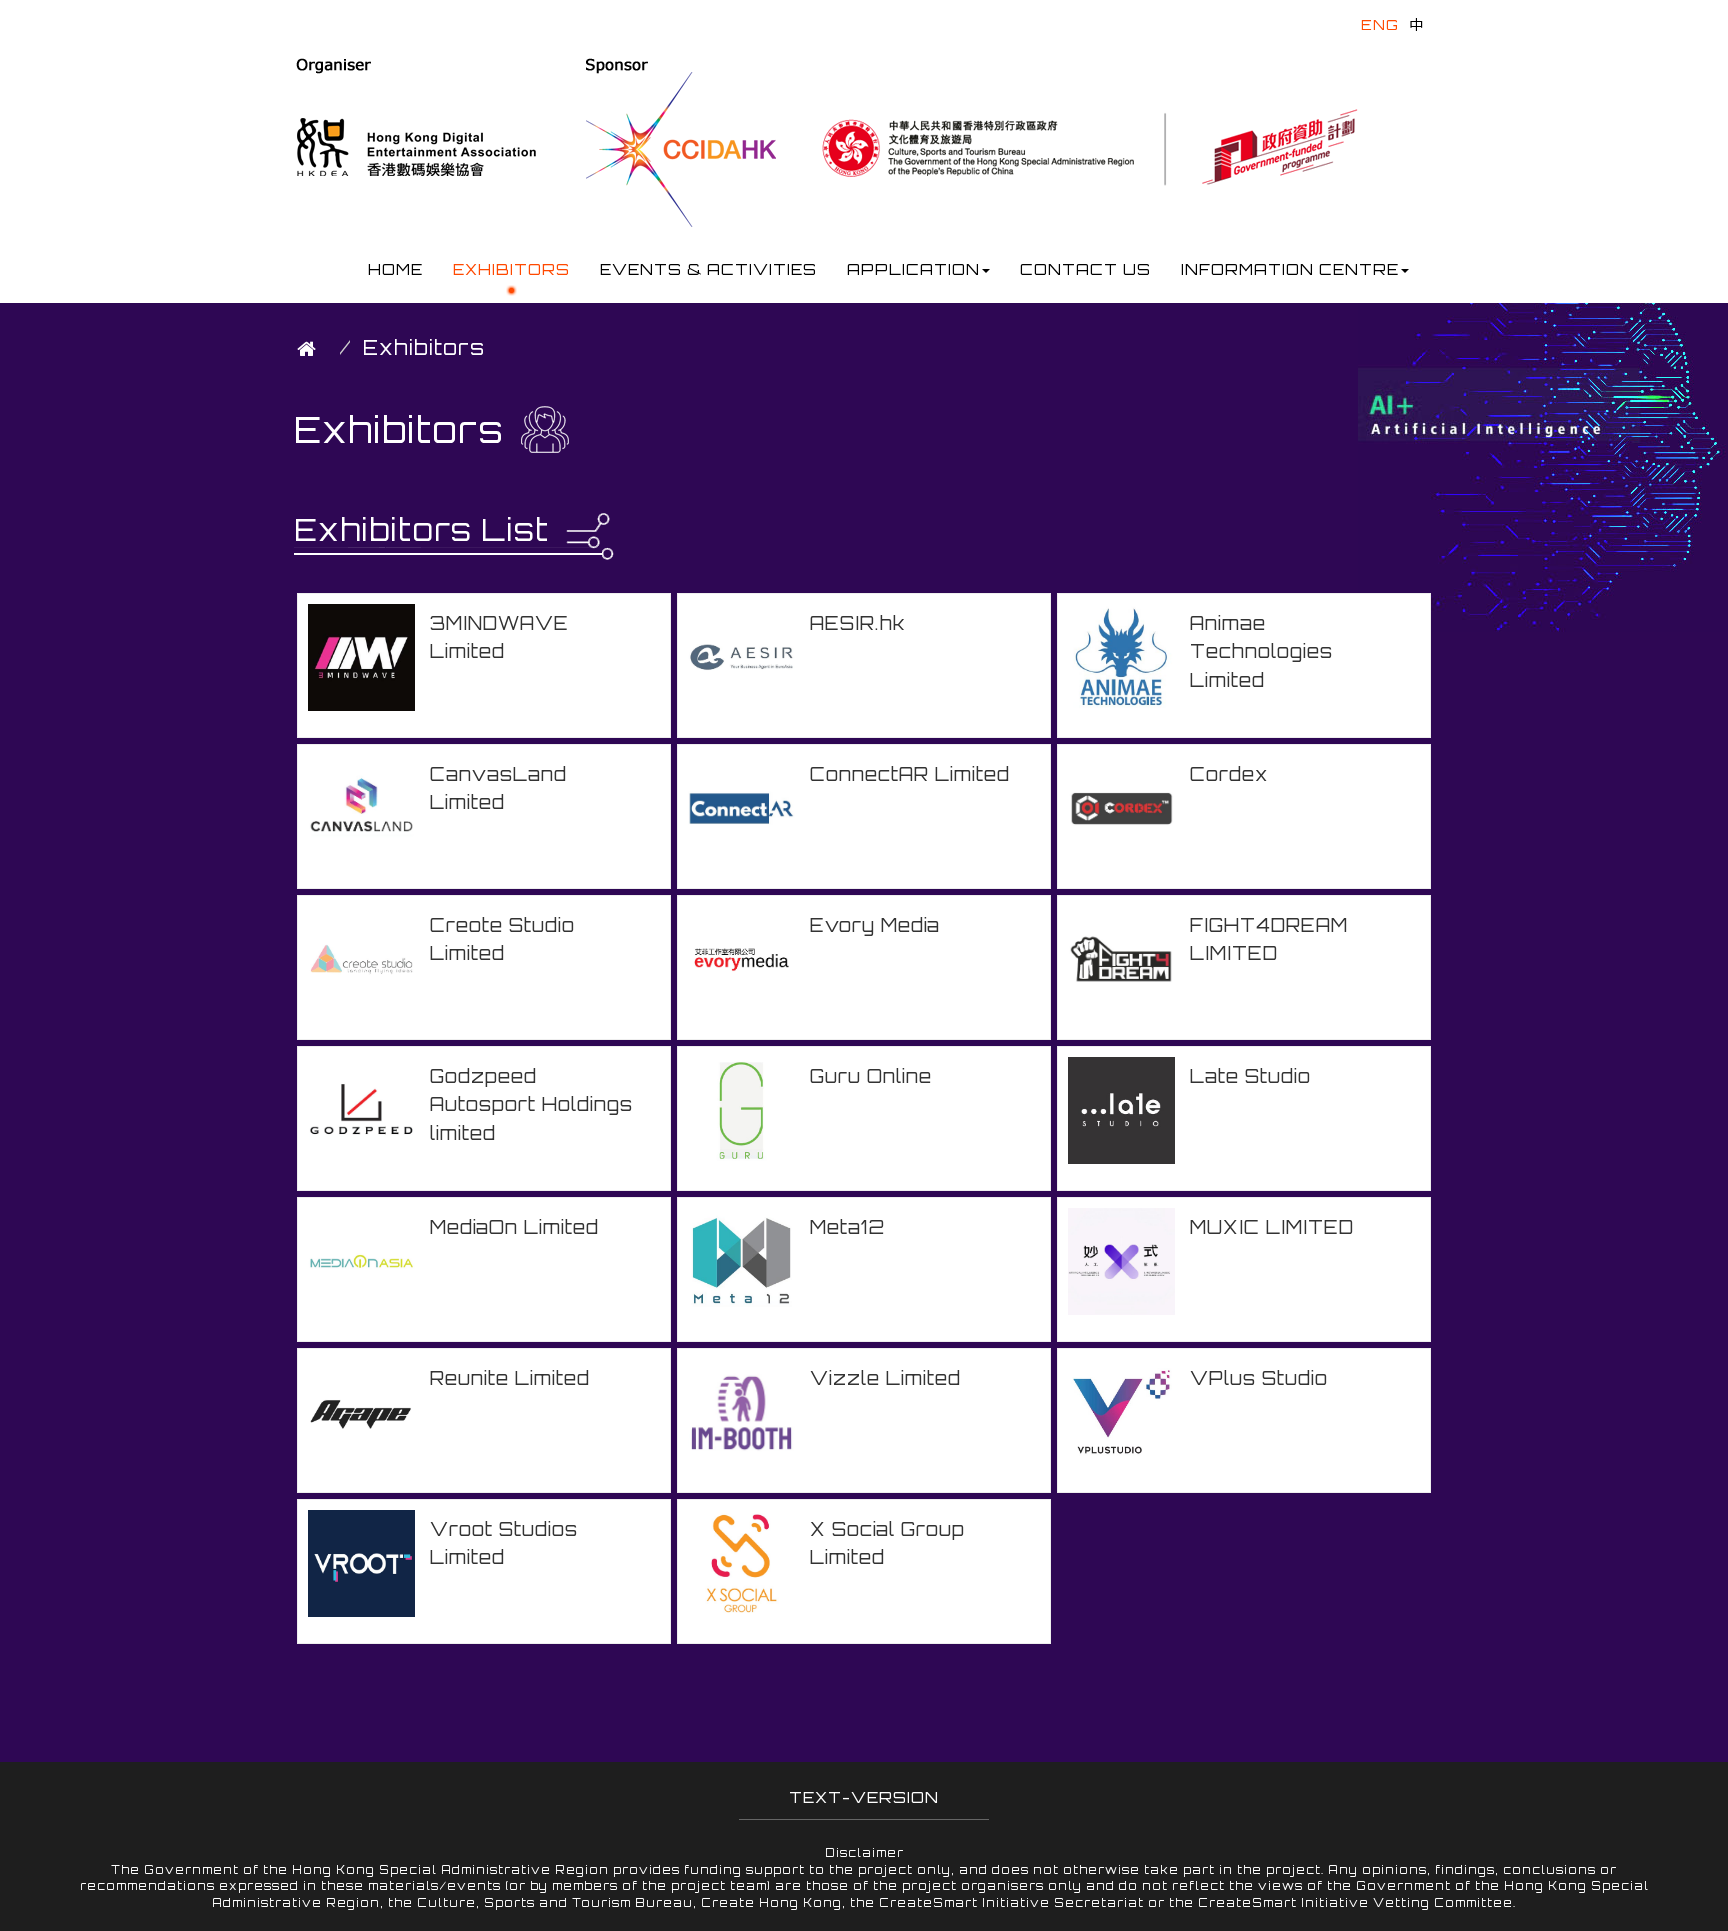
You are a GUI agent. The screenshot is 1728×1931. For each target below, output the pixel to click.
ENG (1380, 24)
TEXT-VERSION (864, 1797)
